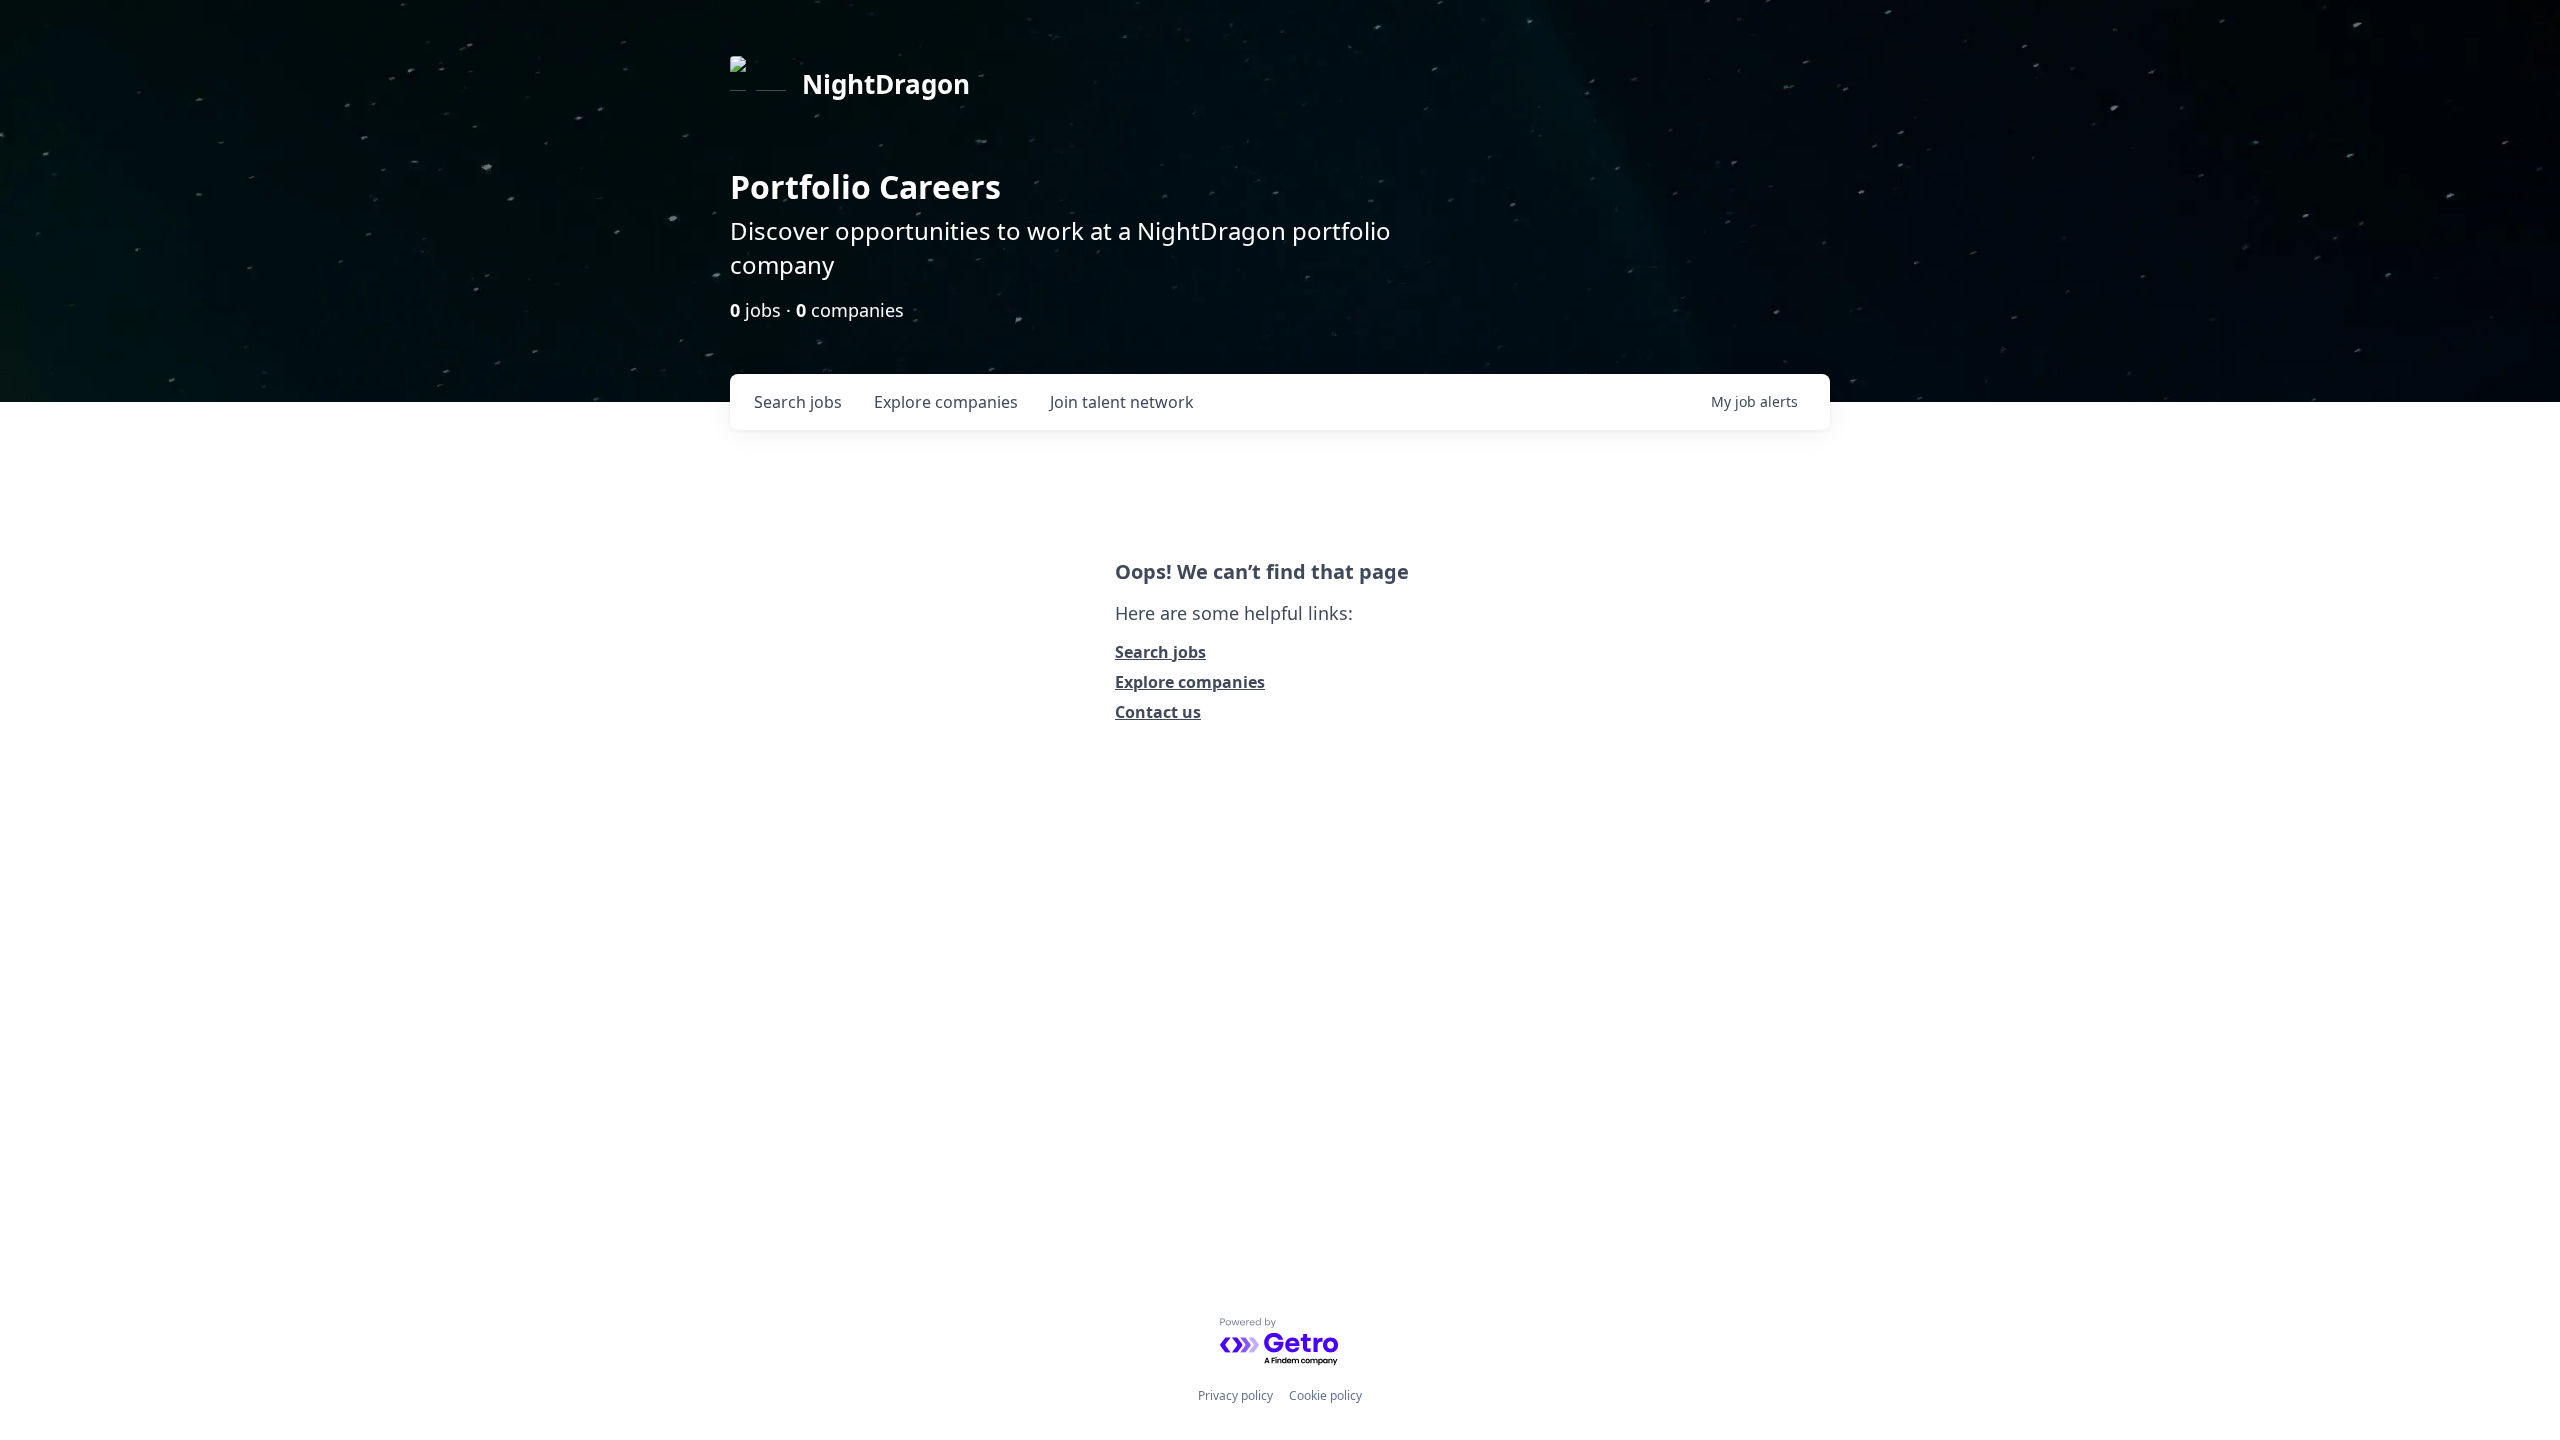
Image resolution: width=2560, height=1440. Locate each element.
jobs (798, 402)
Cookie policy (1325, 1395)
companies (946, 402)
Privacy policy (1235, 1395)
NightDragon (886, 84)
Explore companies (1190, 682)
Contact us (1158, 712)
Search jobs (1160, 652)
